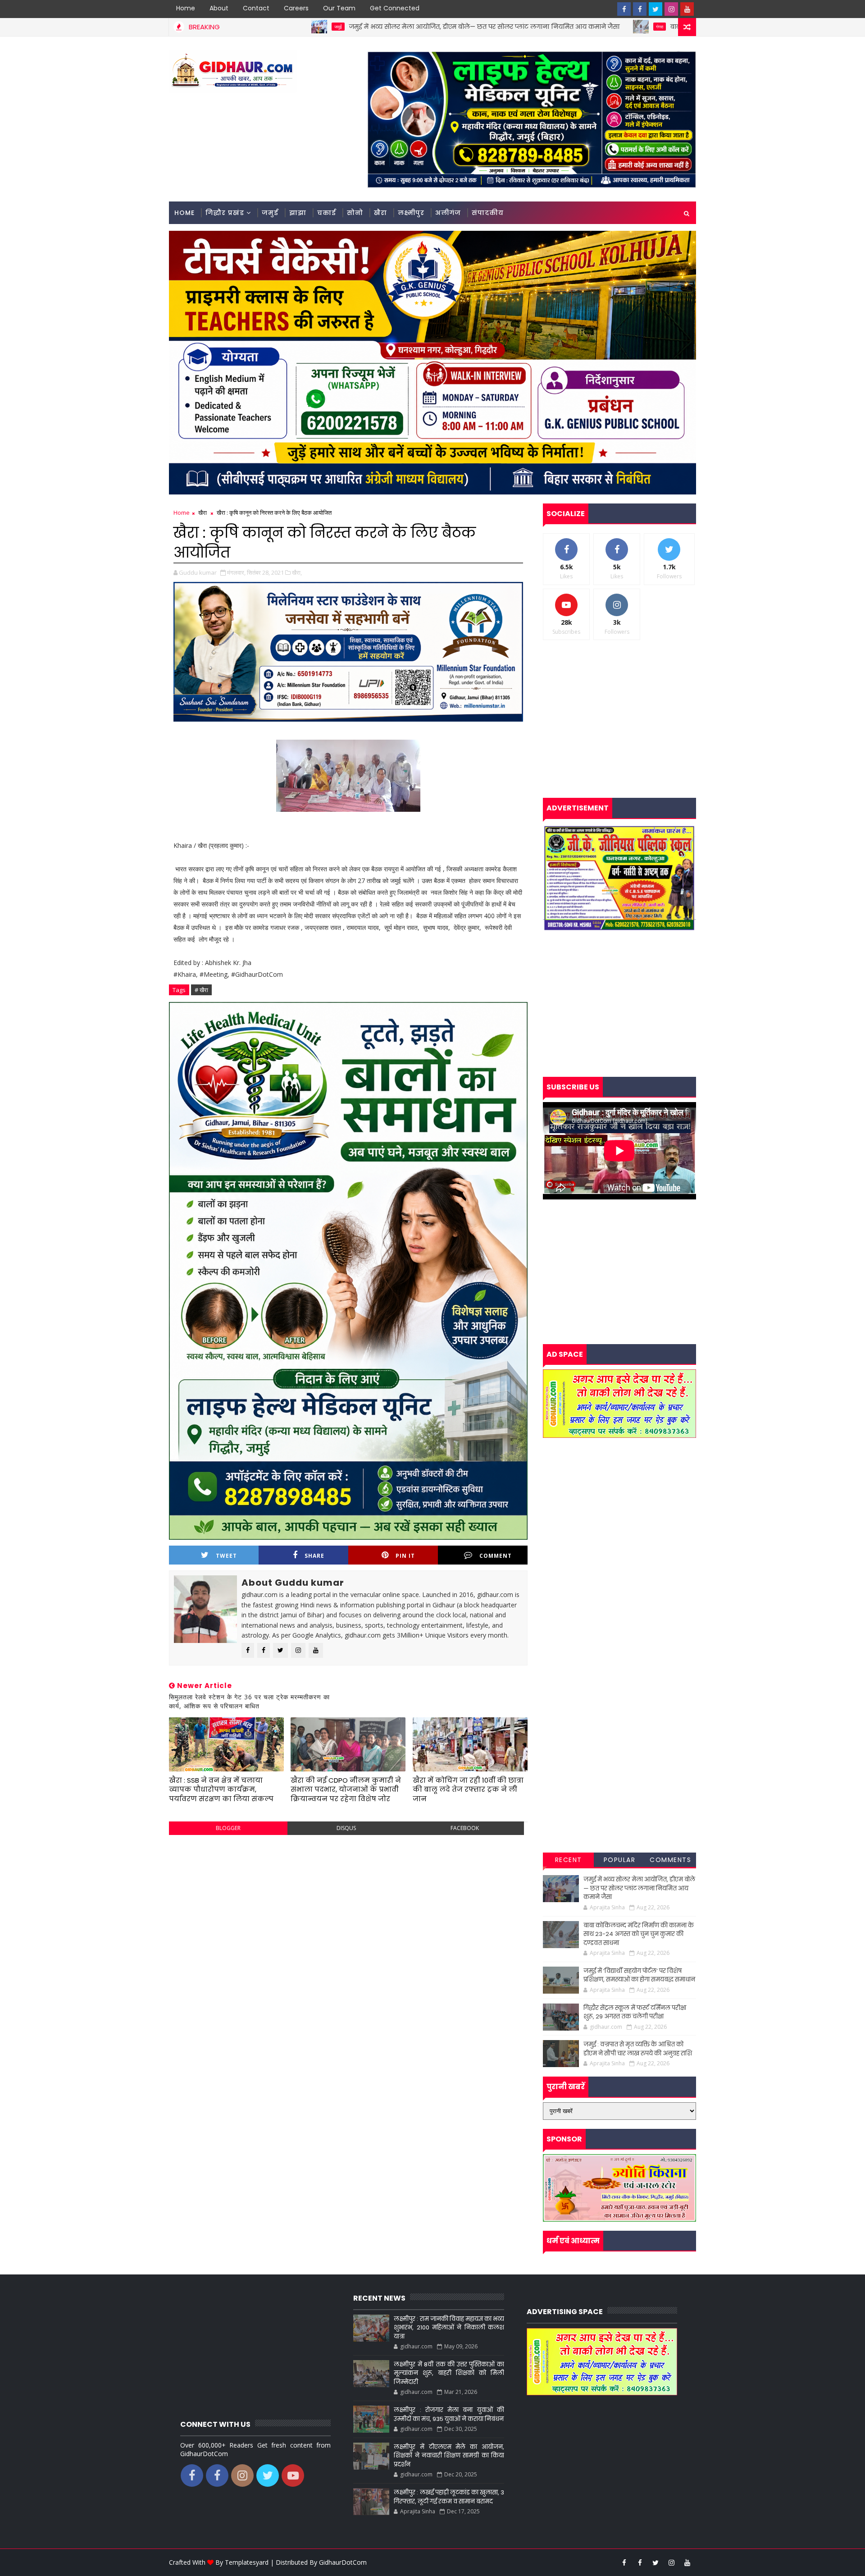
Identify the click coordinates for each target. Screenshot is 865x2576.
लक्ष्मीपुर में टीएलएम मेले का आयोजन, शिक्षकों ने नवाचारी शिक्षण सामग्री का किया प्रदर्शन (449, 2456)
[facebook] (624, 9)
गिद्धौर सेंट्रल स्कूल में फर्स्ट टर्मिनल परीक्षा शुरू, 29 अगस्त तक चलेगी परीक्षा (635, 2012)
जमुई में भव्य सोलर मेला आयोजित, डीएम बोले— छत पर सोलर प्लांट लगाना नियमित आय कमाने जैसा (337, 27)
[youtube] (687, 9)
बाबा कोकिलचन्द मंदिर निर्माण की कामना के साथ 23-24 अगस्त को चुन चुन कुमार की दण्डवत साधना (660, 27)
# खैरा (201, 990)
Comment (496, 1556)
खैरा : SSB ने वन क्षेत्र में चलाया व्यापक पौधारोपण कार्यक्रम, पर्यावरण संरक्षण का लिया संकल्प (221, 1789)
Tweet (226, 1556)
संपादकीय (488, 213)
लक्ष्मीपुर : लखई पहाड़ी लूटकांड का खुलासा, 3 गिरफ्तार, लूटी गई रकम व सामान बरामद (449, 2497)
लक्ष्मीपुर (411, 213)
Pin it (405, 1556)
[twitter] (656, 9)
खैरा (380, 213)
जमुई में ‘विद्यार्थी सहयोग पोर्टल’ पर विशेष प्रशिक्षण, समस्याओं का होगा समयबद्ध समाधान (639, 1975)
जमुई (270, 213)
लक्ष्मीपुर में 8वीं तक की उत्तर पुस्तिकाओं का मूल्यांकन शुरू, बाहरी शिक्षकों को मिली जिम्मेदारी (449, 2373)
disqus (346, 1828)
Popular (620, 1860)
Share (314, 1556)
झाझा (298, 213)
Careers (296, 8)
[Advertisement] (348, 1907)
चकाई (327, 213)
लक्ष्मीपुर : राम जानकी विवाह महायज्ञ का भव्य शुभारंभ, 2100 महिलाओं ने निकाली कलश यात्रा (449, 2328)
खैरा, (297, 572)
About (219, 8)
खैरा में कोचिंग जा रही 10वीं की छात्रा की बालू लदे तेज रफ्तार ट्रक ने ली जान (468, 1789)
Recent (569, 1860)
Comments (670, 1860)
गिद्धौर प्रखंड (225, 213)
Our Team (339, 8)
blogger (228, 1828)
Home (186, 8)
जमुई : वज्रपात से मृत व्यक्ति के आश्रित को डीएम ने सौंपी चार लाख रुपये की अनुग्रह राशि (638, 2049)
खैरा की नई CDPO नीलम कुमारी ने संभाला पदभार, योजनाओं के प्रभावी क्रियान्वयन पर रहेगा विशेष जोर (346, 1789)
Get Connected (395, 8)
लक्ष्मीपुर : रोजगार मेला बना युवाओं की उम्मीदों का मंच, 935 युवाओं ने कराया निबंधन (449, 2414)
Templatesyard (247, 2562)
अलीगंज (448, 213)
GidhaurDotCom (343, 2562)
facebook (465, 1828)
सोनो (355, 213)
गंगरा (513, 27)
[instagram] (671, 9)
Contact (256, 8)
